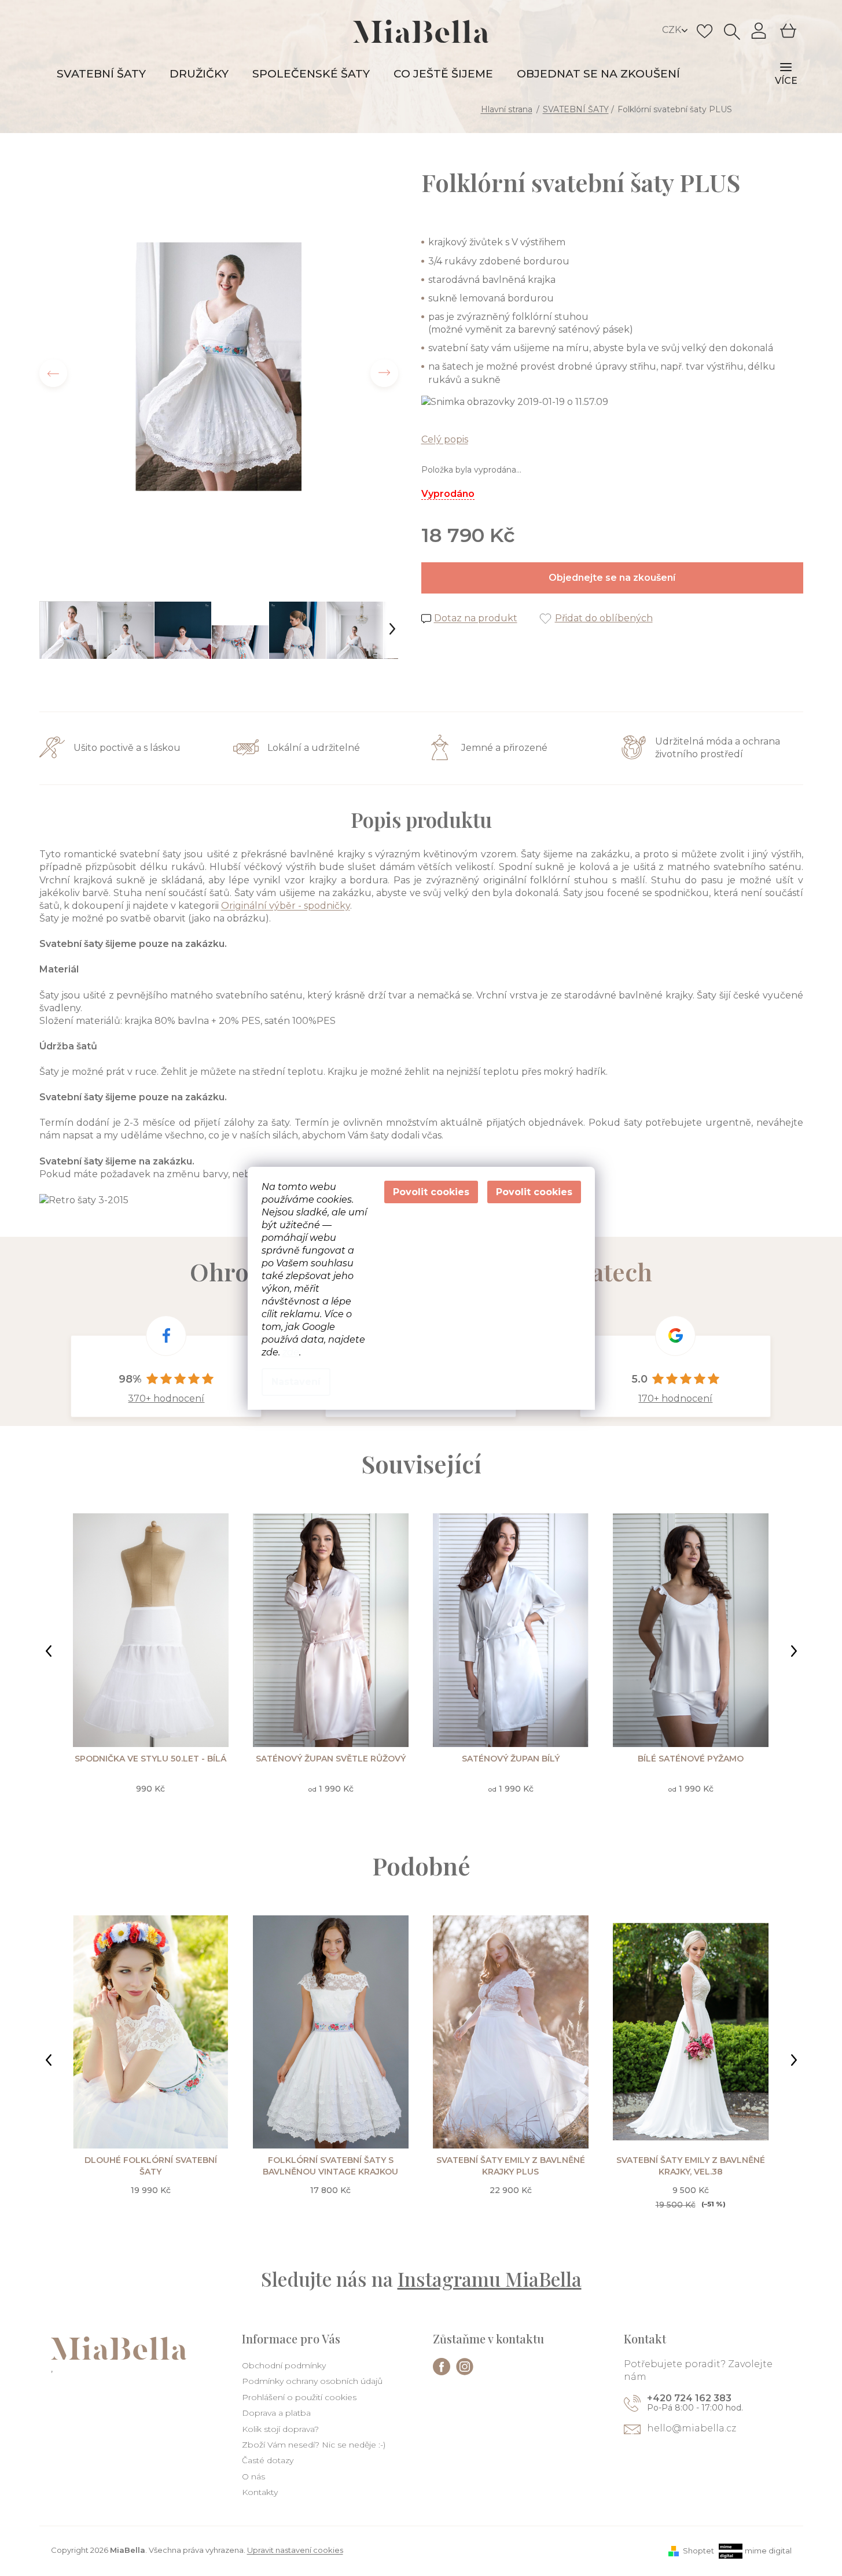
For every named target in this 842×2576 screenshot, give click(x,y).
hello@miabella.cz (692, 2428)
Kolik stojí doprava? (280, 2429)
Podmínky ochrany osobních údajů (312, 2381)
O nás (253, 2477)
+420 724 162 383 (689, 2398)
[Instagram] (465, 2367)
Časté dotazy (268, 2460)
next (794, 1651)
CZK (673, 30)
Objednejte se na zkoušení (612, 578)
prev (49, 1651)
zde (291, 1352)
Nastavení (296, 1382)
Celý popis (445, 439)
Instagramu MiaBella (490, 2279)
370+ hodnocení (166, 1398)
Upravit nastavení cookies (295, 2550)
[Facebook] (442, 2367)
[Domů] (508, 109)
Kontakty (260, 2492)
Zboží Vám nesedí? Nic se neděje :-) (314, 2445)
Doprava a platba (276, 2413)
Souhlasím (534, 1192)
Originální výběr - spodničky (286, 906)
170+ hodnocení (675, 1398)
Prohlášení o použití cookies (299, 2397)
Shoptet (698, 2551)
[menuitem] (101, 74)
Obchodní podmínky (284, 2365)
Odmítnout (431, 1192)
